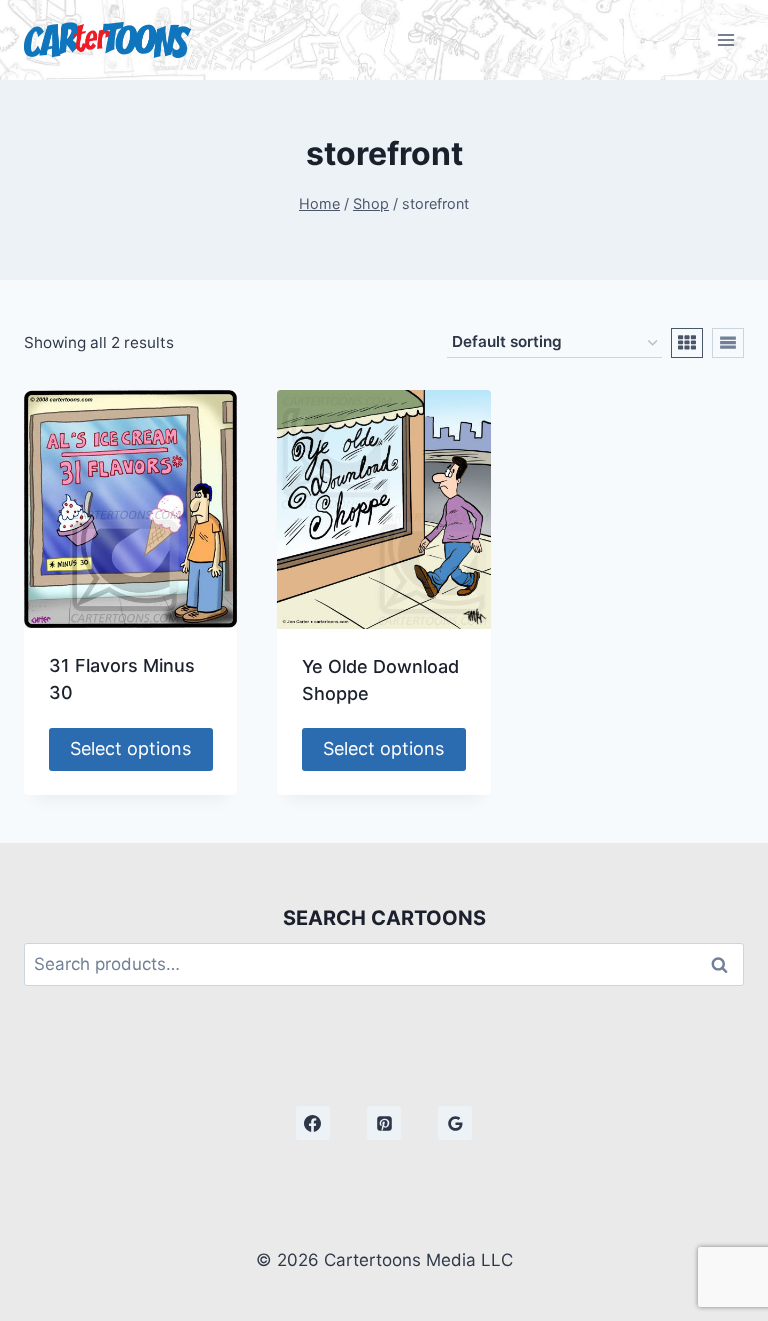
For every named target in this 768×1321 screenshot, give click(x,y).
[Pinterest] (384, 1123)
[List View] (728, 343)
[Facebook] (313, 1123)
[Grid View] (687, 343)
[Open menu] (725, 39)
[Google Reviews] (455, 1123)
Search (725, 964)
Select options (130, 748)
